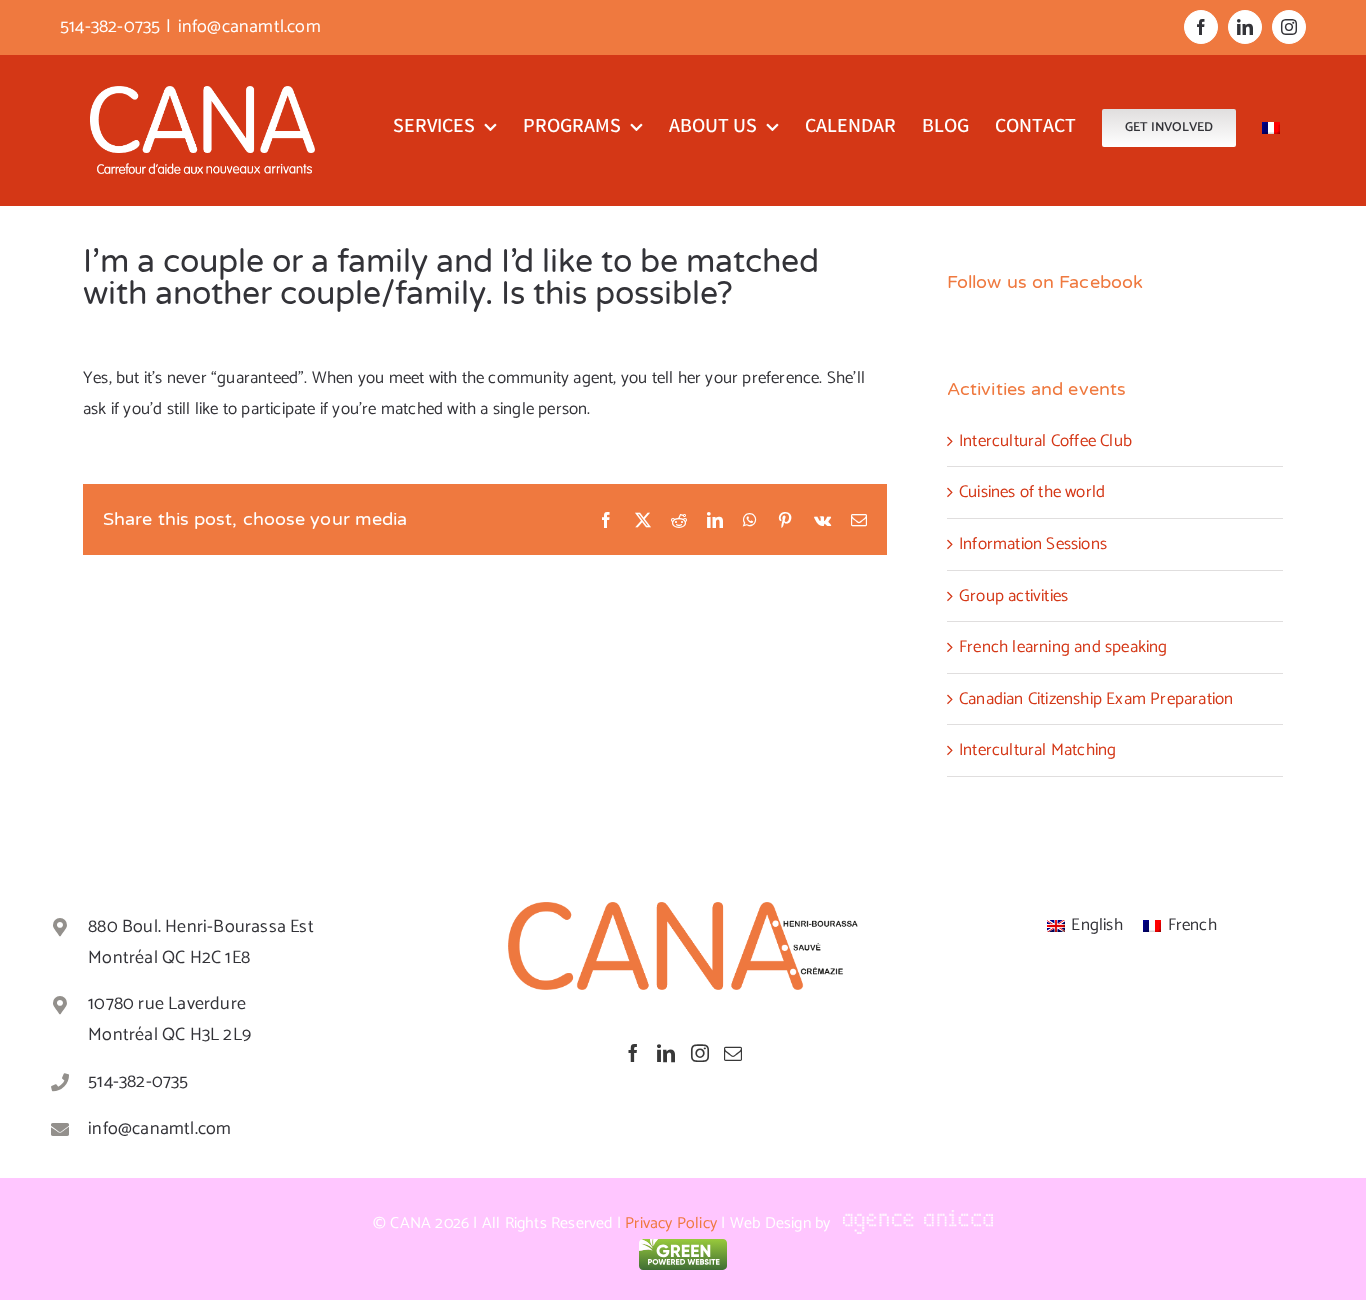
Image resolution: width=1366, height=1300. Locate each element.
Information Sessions (1033, 544)
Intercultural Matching (1037, 750)
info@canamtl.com (249, 27)
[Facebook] (633, 1053)
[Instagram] (700, 1053)
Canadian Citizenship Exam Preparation (1096, 699)
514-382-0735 (138, 1082)
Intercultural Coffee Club (1045, 441)
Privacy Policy (671, 1223)
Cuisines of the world (1032, 492)
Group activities (1013, 596)
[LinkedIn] (666, 1053)
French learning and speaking (1063, 647)
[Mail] (733, 1053)
